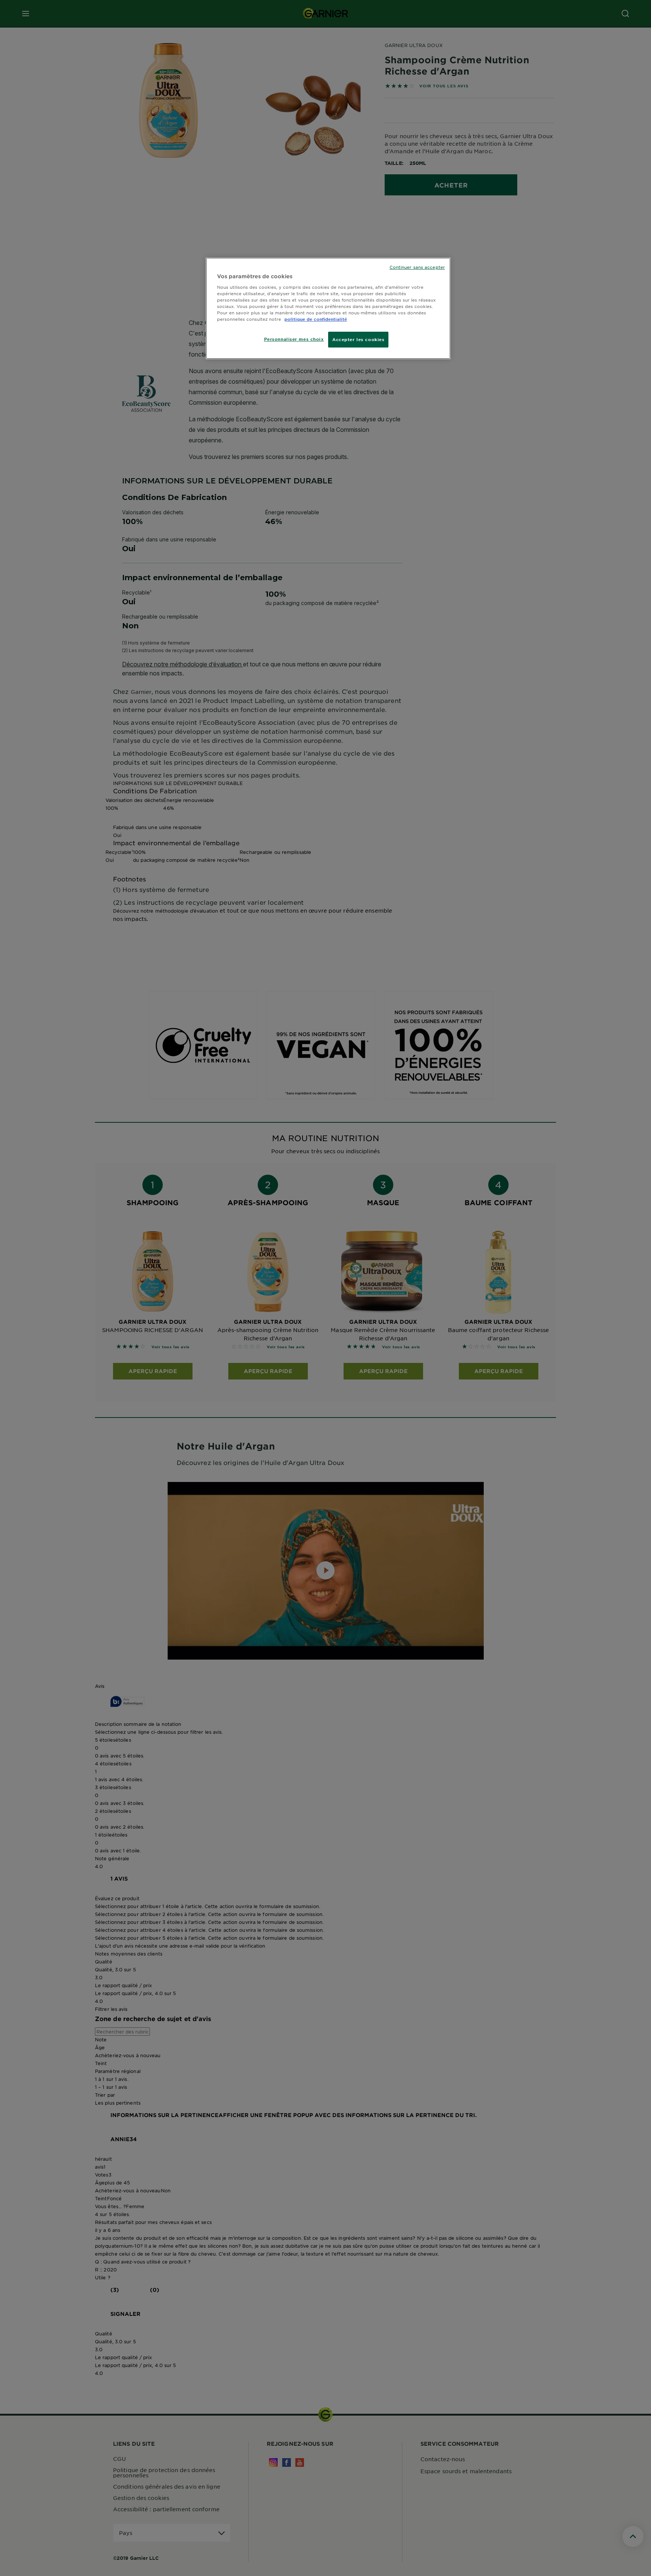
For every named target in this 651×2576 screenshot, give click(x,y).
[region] (328, 308)
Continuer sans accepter (417, 267)
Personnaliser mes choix (294, 339)
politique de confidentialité (316, 319)
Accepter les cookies (358, 339)
